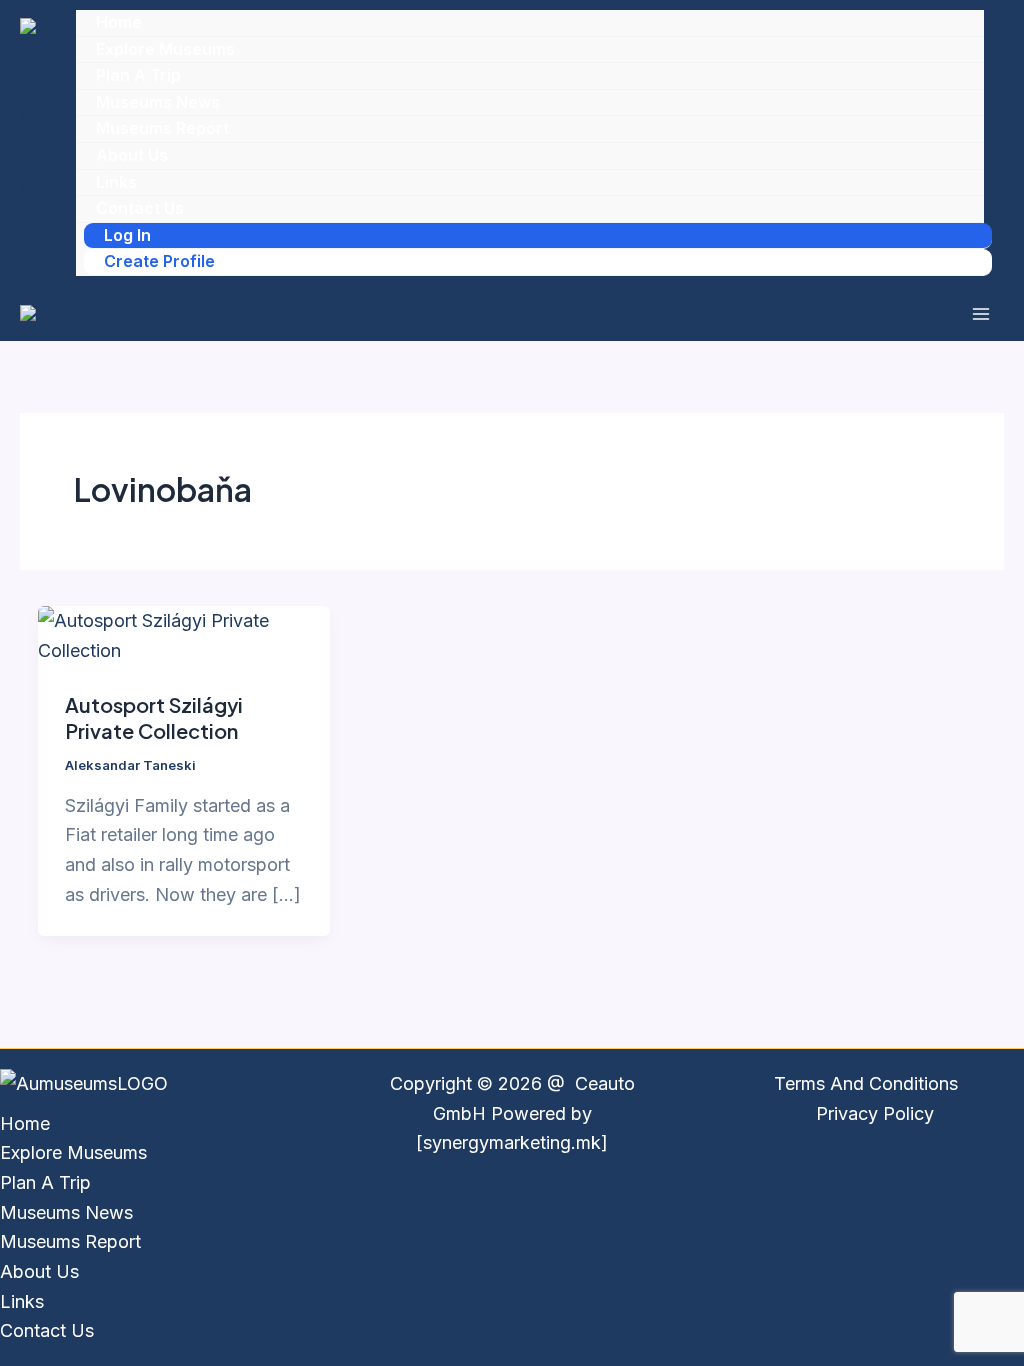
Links (116, 182)
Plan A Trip (138, 75)
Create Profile (159, 261)
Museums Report (162, 128)
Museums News (158, 102)
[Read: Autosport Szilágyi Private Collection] (184, 633)
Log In (127, 235)
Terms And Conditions (866, 1083)
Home (119, 22)
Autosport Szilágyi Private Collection (154, 717)
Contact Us (140, 208)
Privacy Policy (875, 1113)
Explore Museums (165, 49)
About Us (132, 155)
